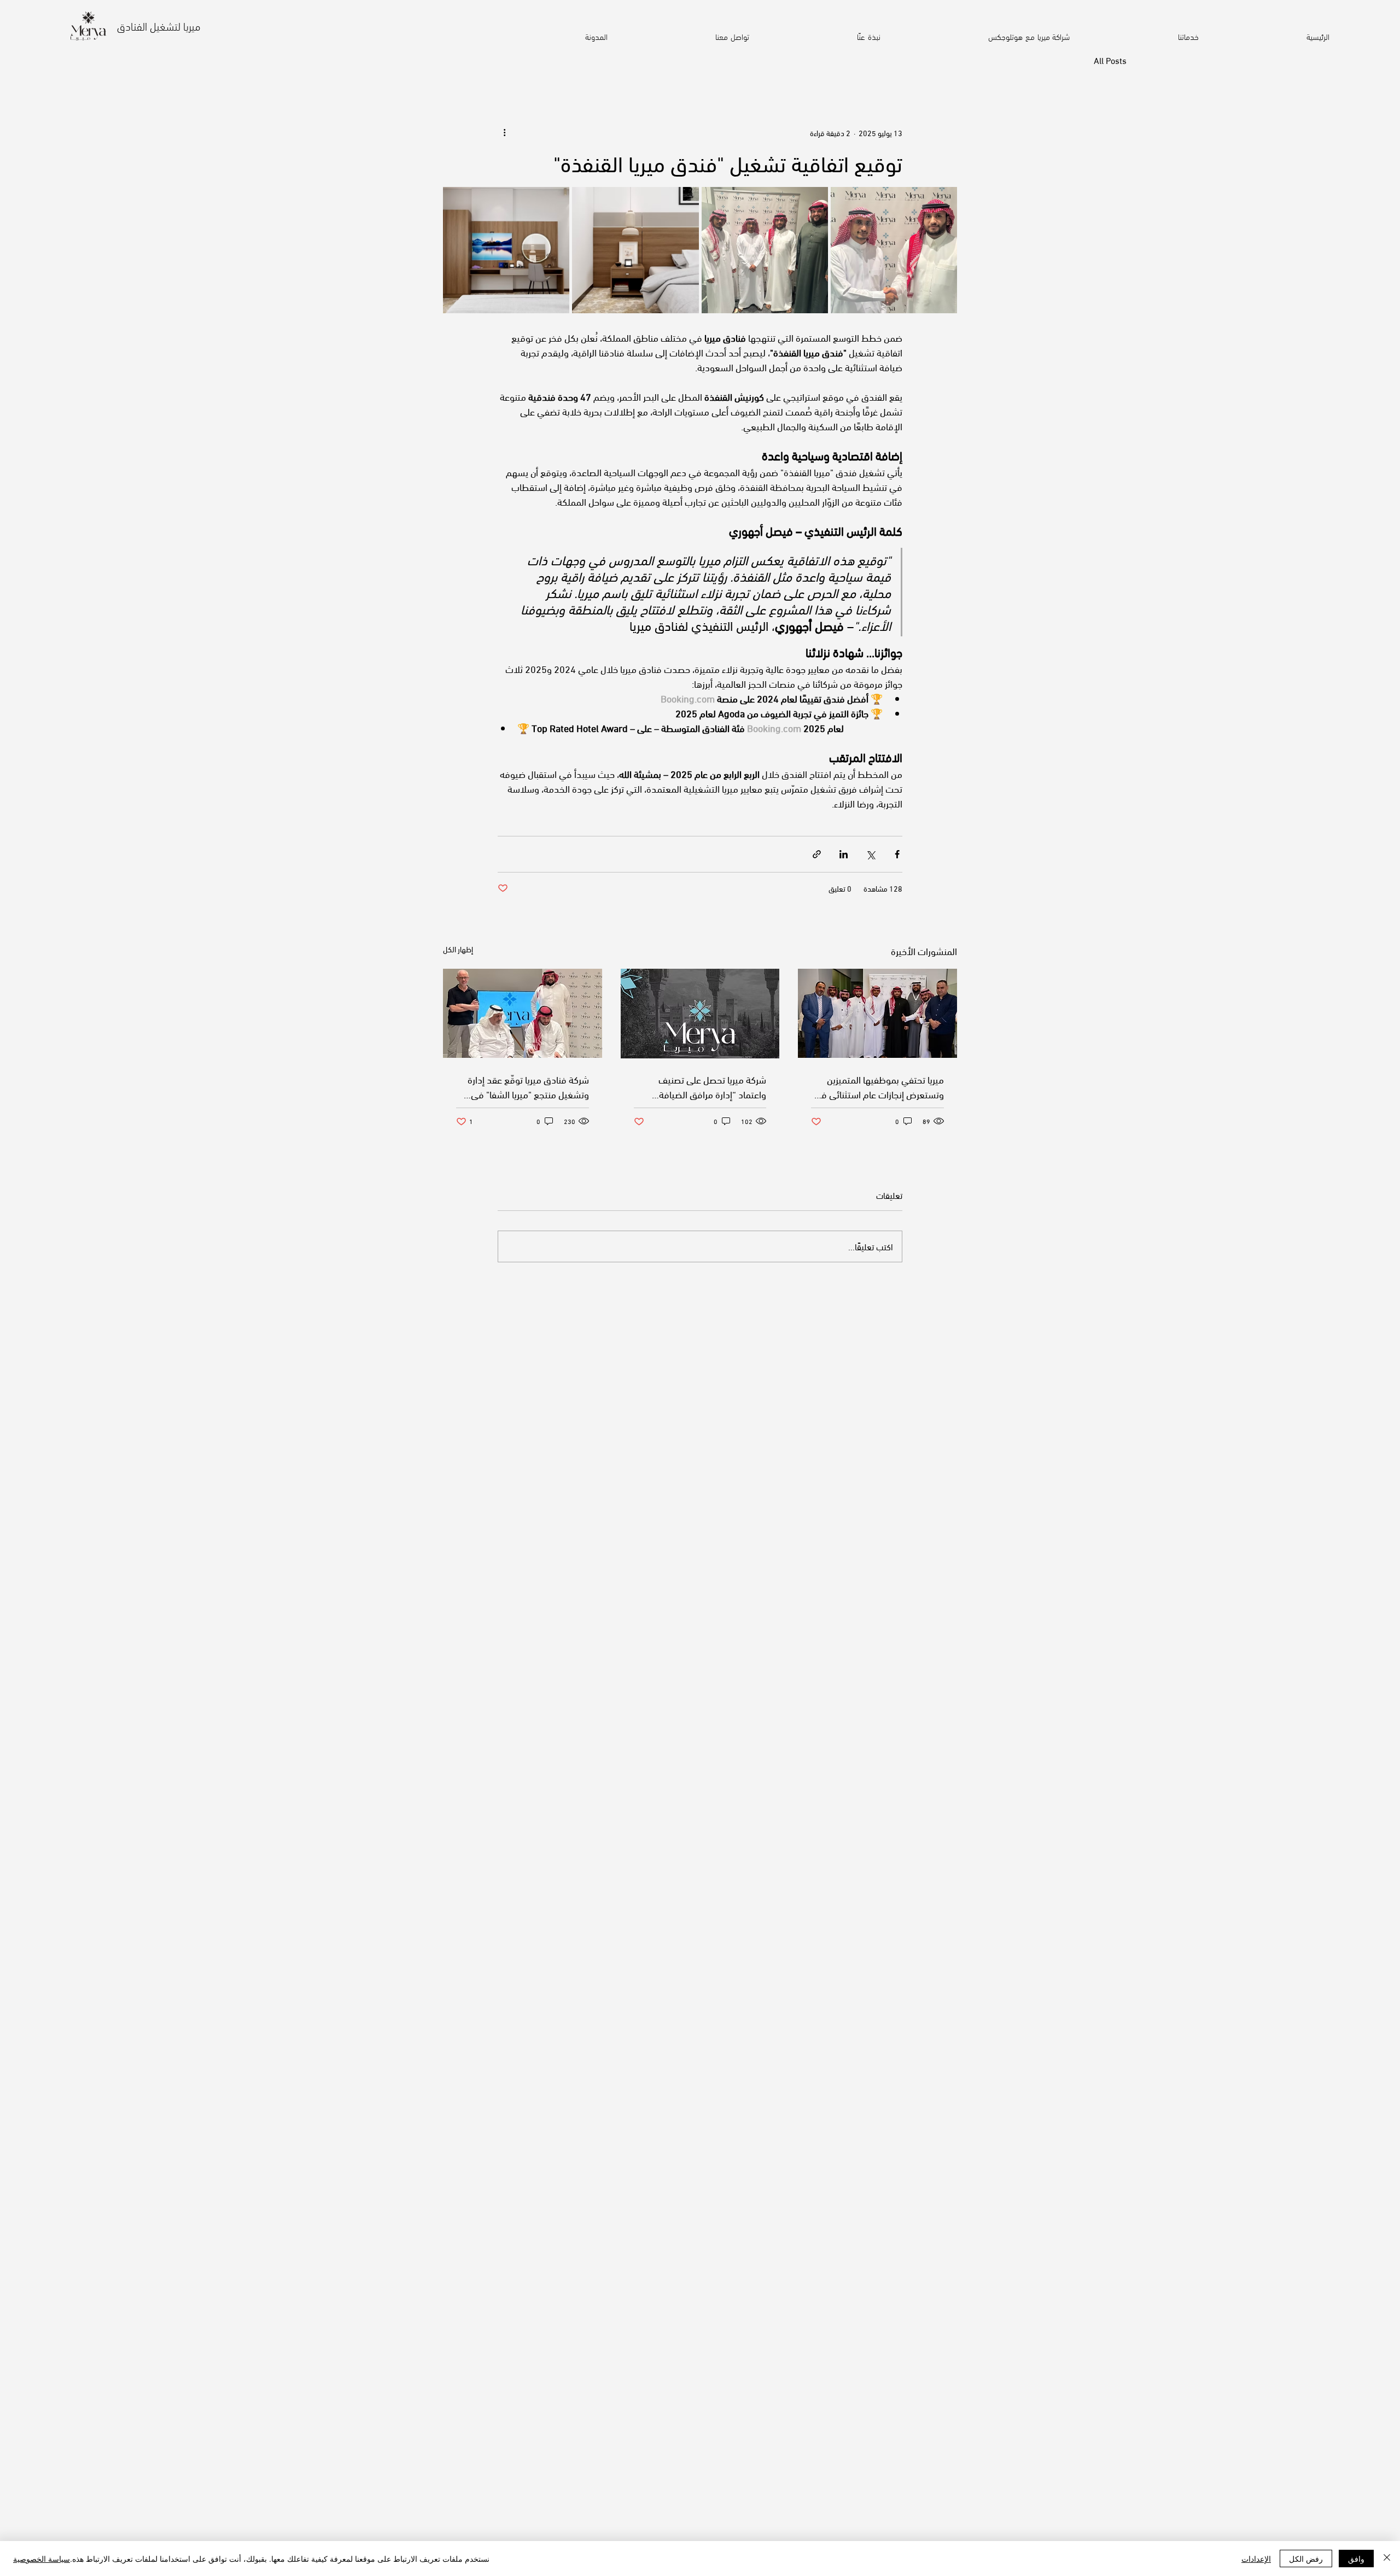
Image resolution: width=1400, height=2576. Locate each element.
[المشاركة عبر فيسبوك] (897, 854)
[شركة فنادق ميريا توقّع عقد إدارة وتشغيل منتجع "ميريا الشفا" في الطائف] (523, 1013)
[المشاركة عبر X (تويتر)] (870, 854)
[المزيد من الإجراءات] (504, 132)
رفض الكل (1306, 2559)
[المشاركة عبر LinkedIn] (844, 854)
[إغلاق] (1387, 2559)
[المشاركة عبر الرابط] (817, 854)
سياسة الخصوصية (42, 2559)
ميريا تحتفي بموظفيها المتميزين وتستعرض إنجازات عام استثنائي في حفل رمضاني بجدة (879, 1086)
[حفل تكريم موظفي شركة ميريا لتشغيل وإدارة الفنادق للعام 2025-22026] (877, 1013)
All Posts (1110, 60)
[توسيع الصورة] (894, 250)
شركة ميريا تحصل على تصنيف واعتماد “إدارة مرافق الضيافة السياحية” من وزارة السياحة (712, 1086)
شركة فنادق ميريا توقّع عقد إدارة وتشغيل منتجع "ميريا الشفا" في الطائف (528, 1086)
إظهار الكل (458, 949)
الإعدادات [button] (1256, 2559)
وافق (1356, 2559)
